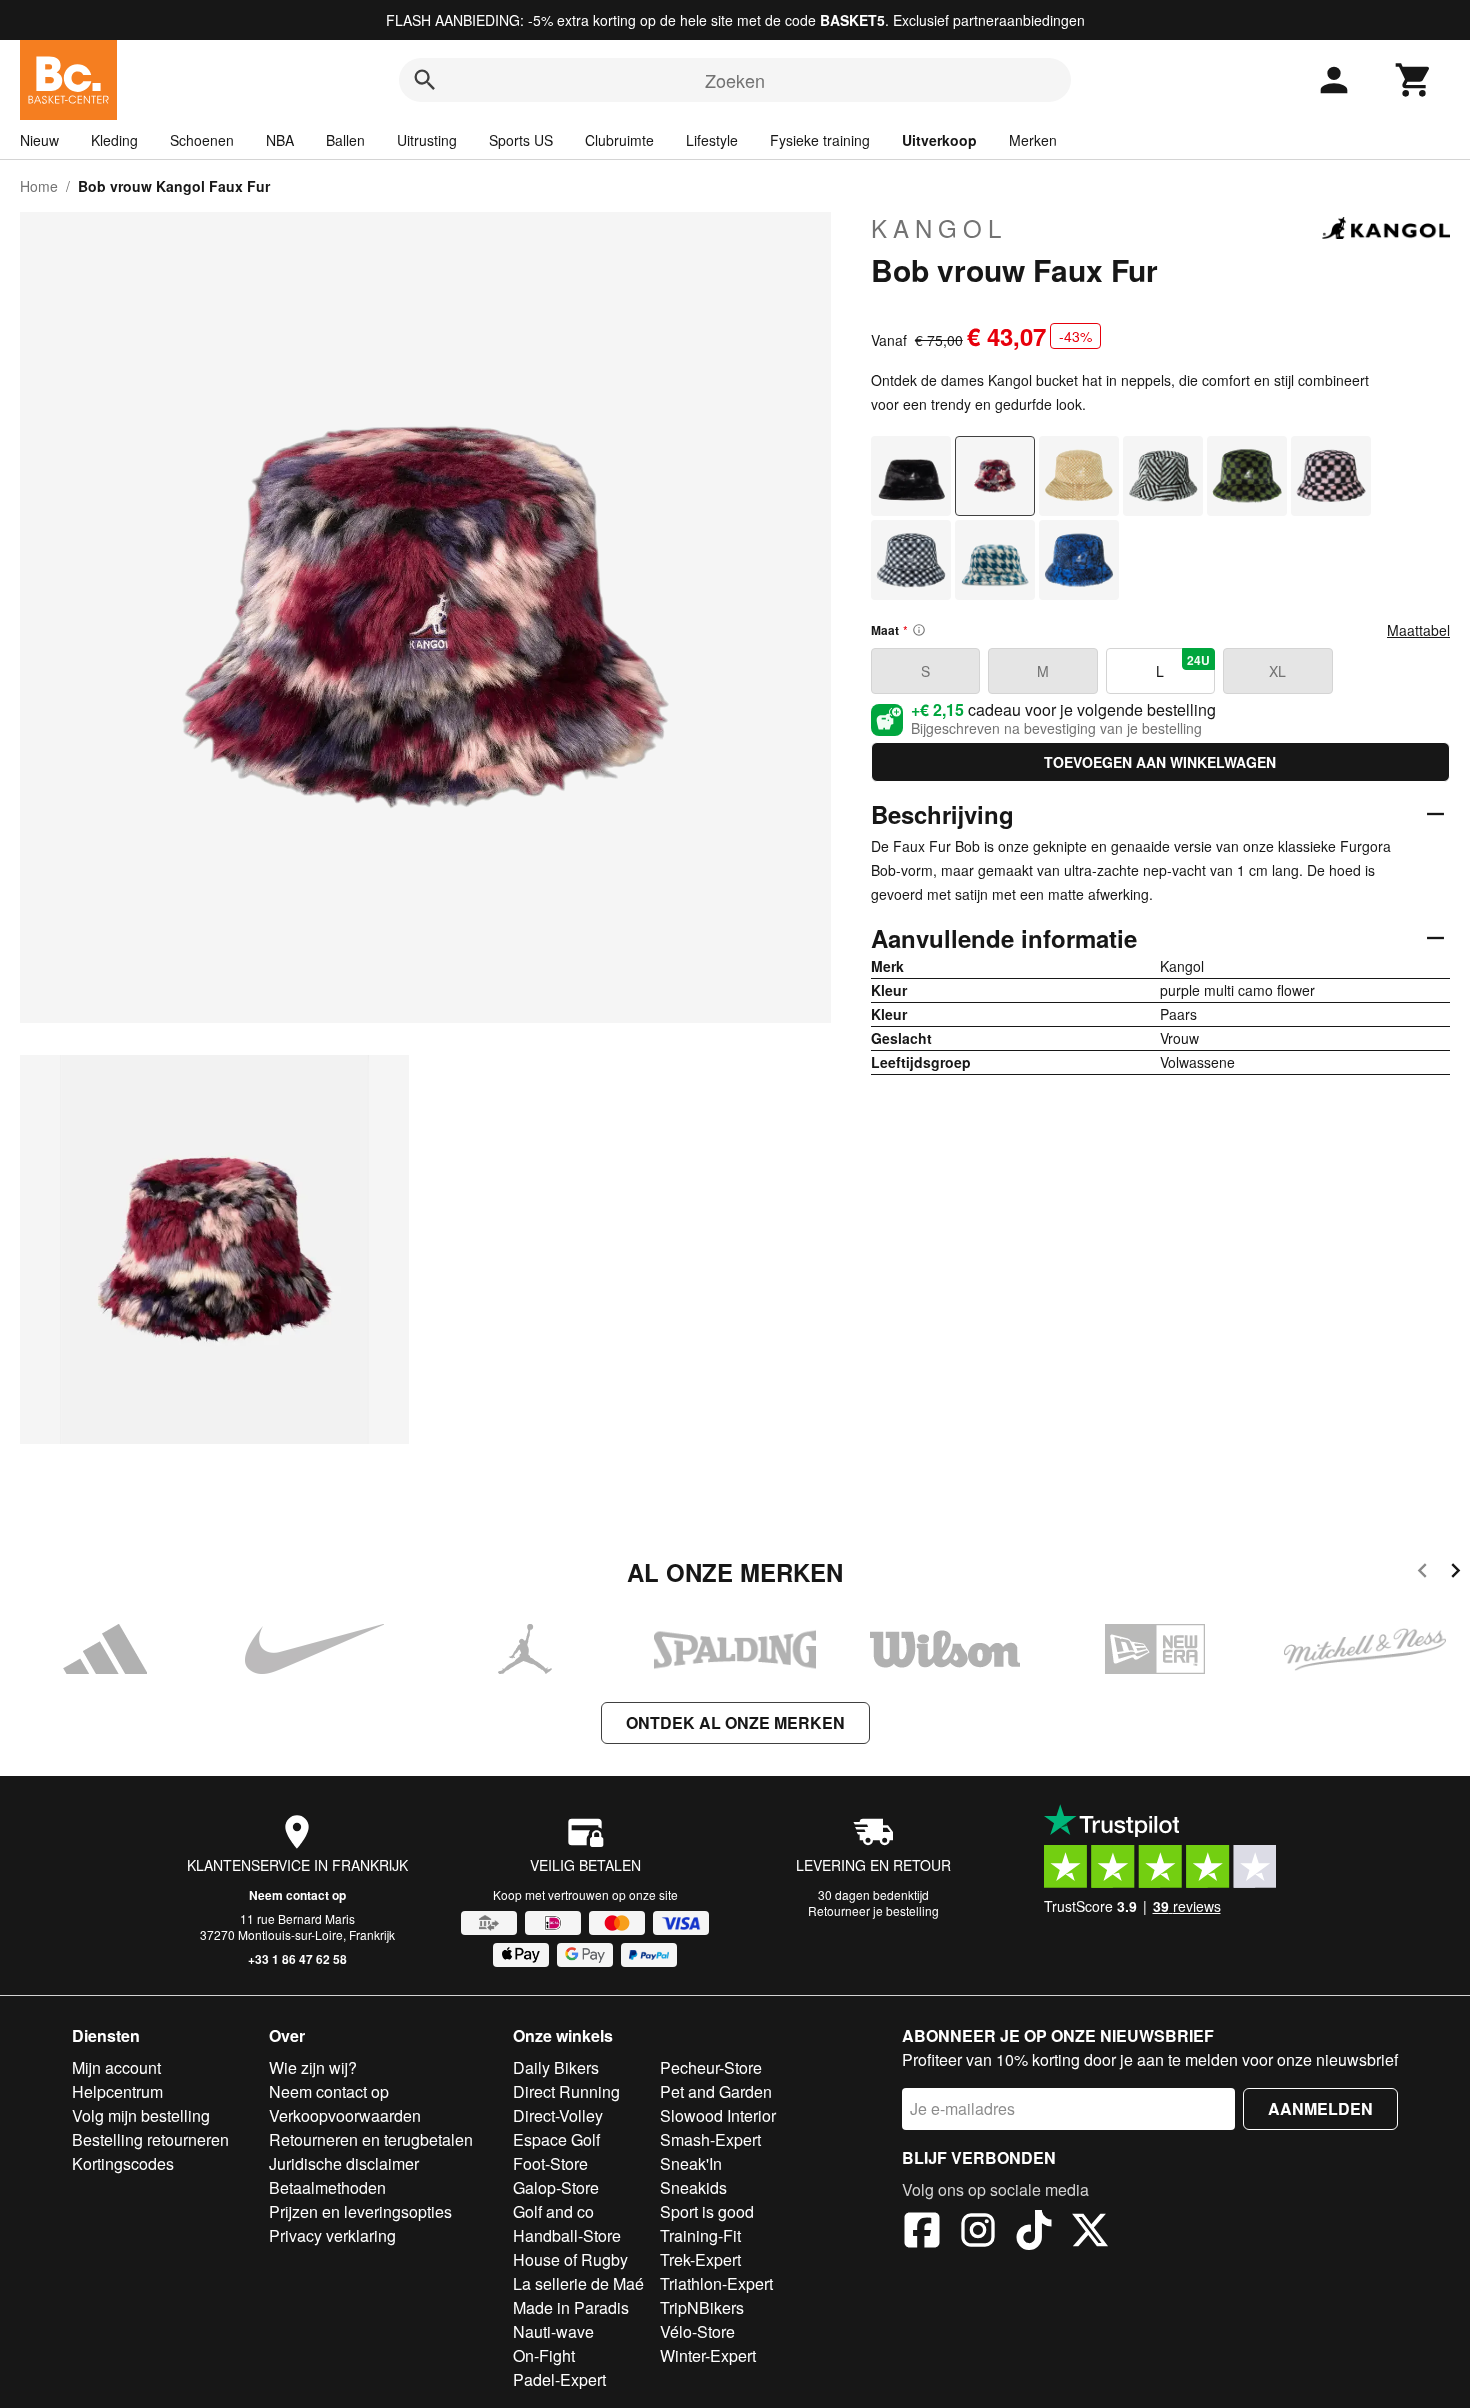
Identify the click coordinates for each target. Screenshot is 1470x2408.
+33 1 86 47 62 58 (297, 1959)
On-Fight (544, 2355)
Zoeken (735, 80)
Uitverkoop (939, 140)
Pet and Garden (716, 2091)
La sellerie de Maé (578, 2283)
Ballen (345, 140)
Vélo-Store (697, 2331)
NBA (280, 140)
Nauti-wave (553, 2331)
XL (1277, 671)
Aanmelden (1320, 2108)
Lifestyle (712, 140)
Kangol (939, 228)
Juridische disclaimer (344, 2163)
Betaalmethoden (327, 2187)
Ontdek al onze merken (735, 1722)
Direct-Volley (558, 2115)
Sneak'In (691, 2163)
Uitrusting (427, 140)
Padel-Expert (559, 2379)
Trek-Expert (700, 2259)
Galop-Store (556, 2187)
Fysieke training (820, 140)
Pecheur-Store (711, 2067)
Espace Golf (556, 2139)
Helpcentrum (117, 2091)
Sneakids (693, 2187)
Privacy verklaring (332, 2235)
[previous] (1422, 1573)
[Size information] (919, 630)
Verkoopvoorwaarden (345, 2115)
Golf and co (553, 2211)
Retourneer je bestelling (873, 1910)
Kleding (114, 140)
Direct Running (566, 2091)
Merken (1033, 140)
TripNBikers (702, 2307)
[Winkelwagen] (1414, 80)
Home (39, 186)
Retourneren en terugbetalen (371, 2139)
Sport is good (707, 2211)
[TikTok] (1034, 2233)
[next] (1455, 1573)
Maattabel (1418, 630)
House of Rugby (570, 2259)
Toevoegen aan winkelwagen (1160, 762)
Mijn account (116, 2067)
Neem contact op (297, 1895)
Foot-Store (550, 2163)
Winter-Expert (708, 2355)
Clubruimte (619, 140)
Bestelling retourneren (150, 2139)
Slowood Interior (718, 2115)
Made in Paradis (571, 2307)
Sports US (521, 140)
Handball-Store (567, 2235)
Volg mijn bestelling (141, 2115)
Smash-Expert (710, 2139)
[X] (1090, 2233)
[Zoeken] (425, 80)
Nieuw (39, 140)
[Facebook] (922, 2233)
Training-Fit (700, 2235)
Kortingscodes (123, 2163)
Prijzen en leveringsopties (360, 2211)
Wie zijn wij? (313, 2067)
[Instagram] (978, 2233)
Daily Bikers (556, 2067)
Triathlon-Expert (716, 2283)
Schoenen (202, 140)
